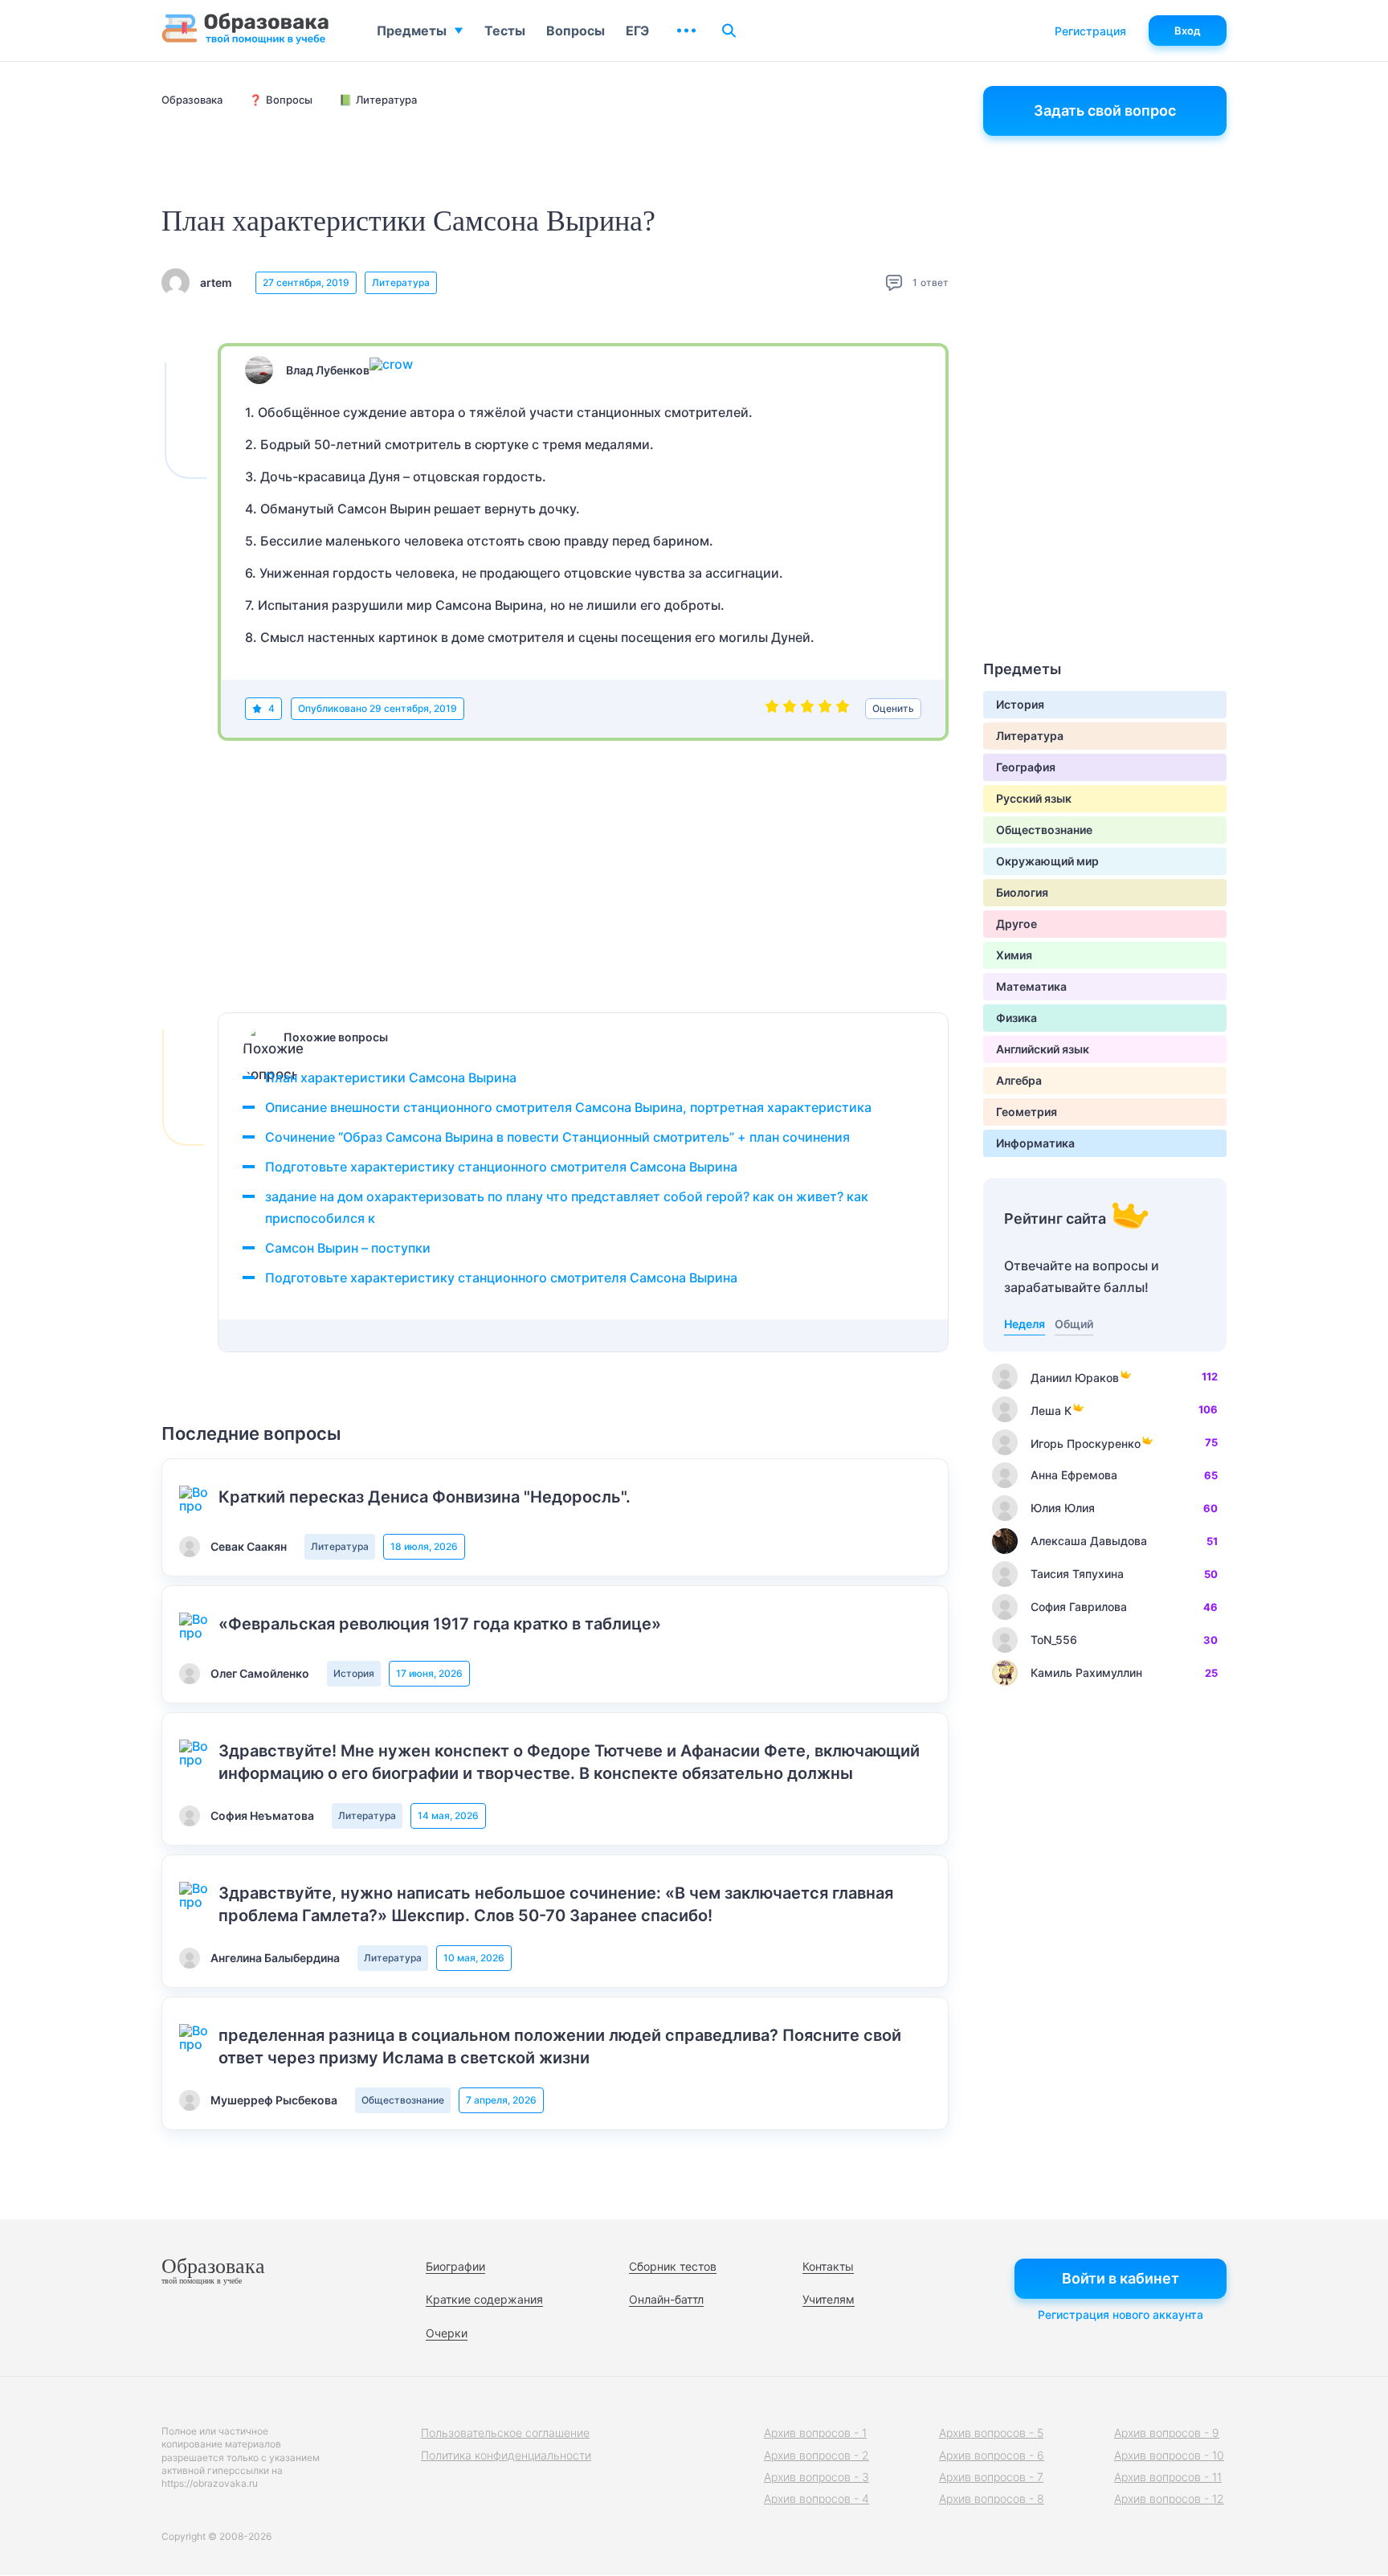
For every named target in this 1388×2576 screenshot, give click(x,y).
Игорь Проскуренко (1086, 1443)
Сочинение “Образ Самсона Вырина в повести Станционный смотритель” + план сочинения (557, 1137)
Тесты (505, 31)
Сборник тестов (673, 2266)
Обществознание (403, 2100)
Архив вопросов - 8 (992, 2498)
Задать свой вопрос (1105, 110)
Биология (1022, 892)
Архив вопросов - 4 (816, 2498)
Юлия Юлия (1063, 1508)
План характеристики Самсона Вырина (391, 1077)
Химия (1014, 955)
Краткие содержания (484, 2299)
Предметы (412, 31)
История (354, 1673)
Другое (1017, 924)
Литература (401, 282)
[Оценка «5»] (843, 709)
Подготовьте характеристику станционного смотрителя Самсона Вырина (501, 1167)
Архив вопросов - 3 (816, 2477)
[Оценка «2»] (790, 709)
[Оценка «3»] (807, 709)
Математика (1031, 986)
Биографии (455, 2266)
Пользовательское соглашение (505, 2433)
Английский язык (1043, 1049)
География (1026, 767)
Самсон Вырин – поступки (348, 1248)
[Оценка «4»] (825, 709)
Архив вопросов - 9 (1167, 2433)
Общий (1074, 1324)
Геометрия (1027, 1112)
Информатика (1035, 1143)
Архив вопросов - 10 (1169, 2455)
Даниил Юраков (1075, 1378)
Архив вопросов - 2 (816, 2455)
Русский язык (1034, 798)
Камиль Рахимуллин (1086, 1672)
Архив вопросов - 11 (1168, 2477)
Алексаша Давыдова (1089, 1541)
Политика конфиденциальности (506, 2455)
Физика (1017, 1018)
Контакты (828, 2266)
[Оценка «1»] (772, 709)
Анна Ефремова (1074, 1475)
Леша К (1051, 1411)
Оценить (893, 708)
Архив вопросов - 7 (991, 2477)
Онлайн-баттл (666, 2299)
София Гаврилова (1079, 1607)
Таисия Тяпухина (1077, 1574)
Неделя (1025, 1324)
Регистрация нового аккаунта (1121, 2314)
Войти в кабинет (1121, 2278)
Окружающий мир (1047, 861)
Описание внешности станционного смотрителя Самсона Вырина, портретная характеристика (568, 1107)
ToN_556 (1054, 1640)
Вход (1188, 31)
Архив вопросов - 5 (991, 2433)
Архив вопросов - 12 (1169, 2498)
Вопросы (576, 31)
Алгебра (1019, 1080)
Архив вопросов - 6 (992, 2455)
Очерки (447, 2333)
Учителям (829, 2299)
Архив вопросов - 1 (815, 2433)
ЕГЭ (637, 31)
